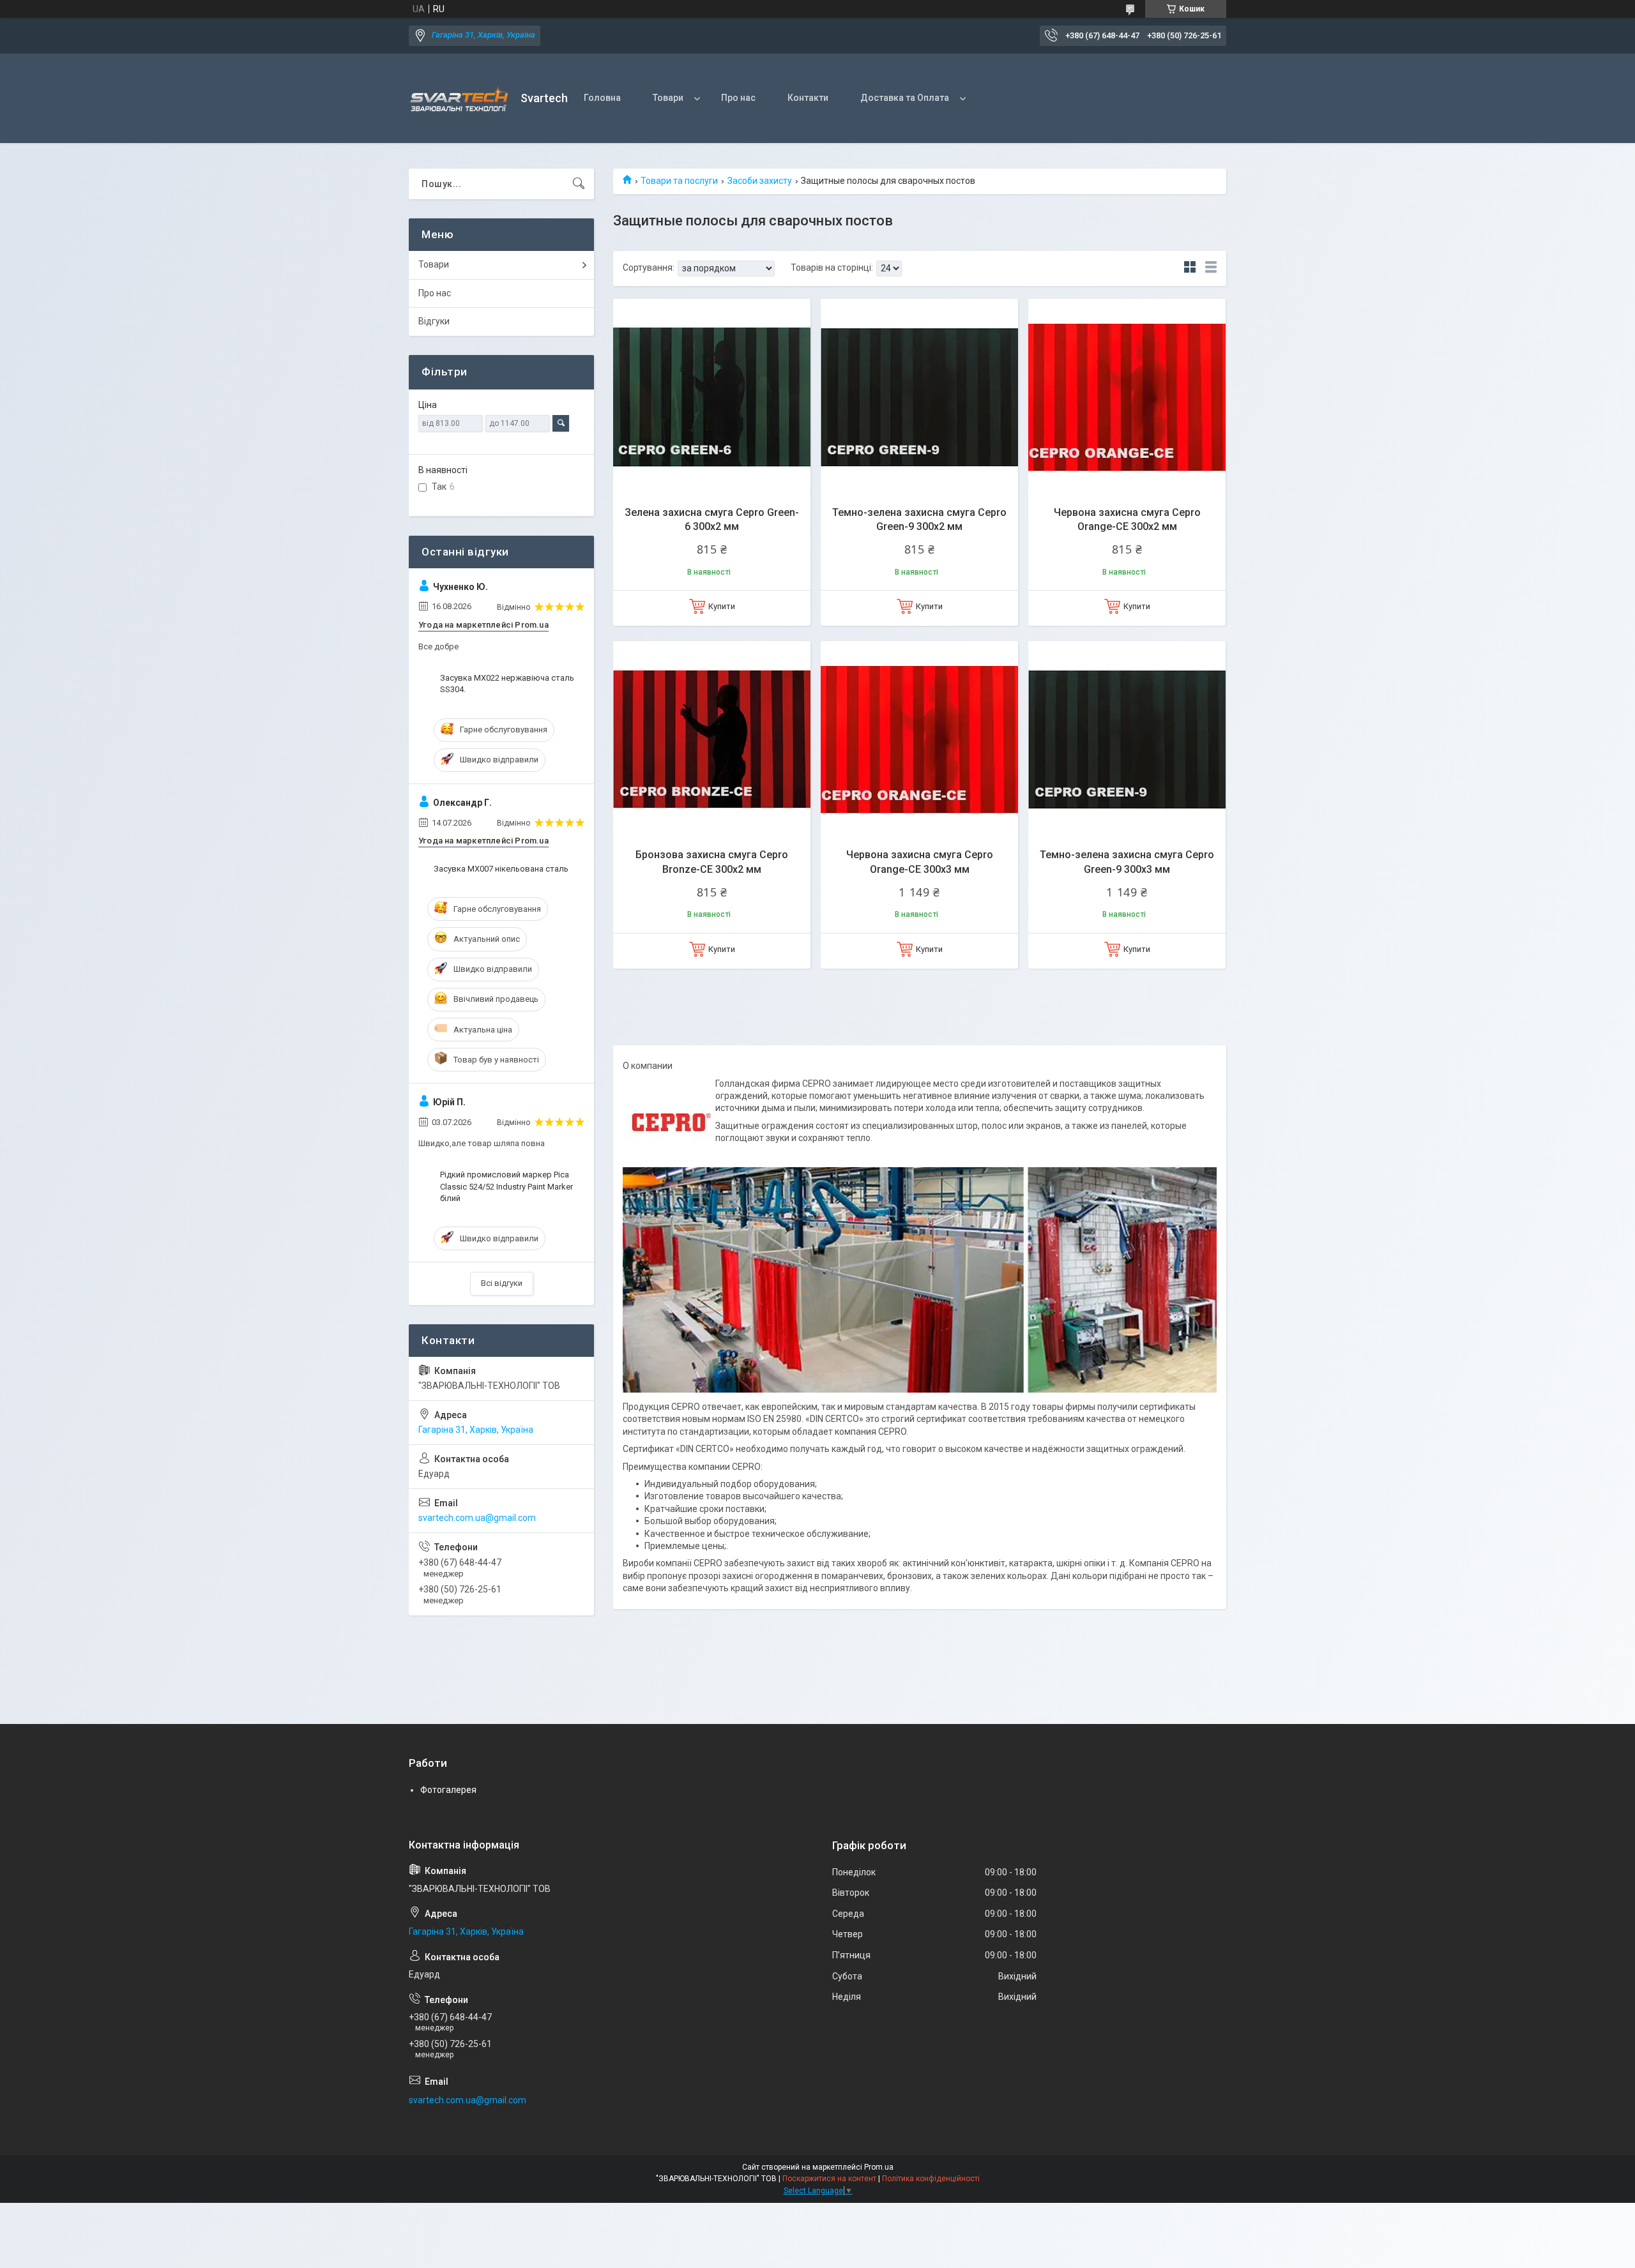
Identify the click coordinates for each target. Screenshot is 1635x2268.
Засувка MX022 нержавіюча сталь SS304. (507, 684)
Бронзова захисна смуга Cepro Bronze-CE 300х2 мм (712, 862)
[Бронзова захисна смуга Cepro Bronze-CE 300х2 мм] (712, 740)
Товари (668, 98)
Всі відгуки (502, 1283)
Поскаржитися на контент (829, 2179)
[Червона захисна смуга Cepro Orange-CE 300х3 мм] (919, 740)
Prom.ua (879, 2167)
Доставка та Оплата (905, 98)
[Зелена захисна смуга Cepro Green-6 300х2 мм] (712, 397)
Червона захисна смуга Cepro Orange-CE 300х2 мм (1127, 519)
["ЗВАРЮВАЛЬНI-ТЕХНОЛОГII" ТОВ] (460, 99)
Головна (602, 98)
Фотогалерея (448, 1790)
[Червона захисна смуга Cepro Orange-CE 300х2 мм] (1127, 397)
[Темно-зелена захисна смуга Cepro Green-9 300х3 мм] (1127, 740)
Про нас (738, 98)
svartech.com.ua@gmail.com (477, 1518)
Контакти (808, 98)
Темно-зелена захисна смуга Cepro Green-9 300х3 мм (1127, 862)
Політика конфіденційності (931, 2179)
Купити (722, 606)
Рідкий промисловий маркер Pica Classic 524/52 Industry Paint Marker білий (506, 1186)
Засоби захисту (760, 181)
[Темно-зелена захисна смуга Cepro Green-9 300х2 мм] (919, 397)
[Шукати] (579, 184)
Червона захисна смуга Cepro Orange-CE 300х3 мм (920, 862)
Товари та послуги (679, 181)
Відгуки (434, 321)
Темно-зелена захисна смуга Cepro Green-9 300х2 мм (919, 519)
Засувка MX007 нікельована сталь (501, 869)
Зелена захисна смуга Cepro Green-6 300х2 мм (712, 519)
